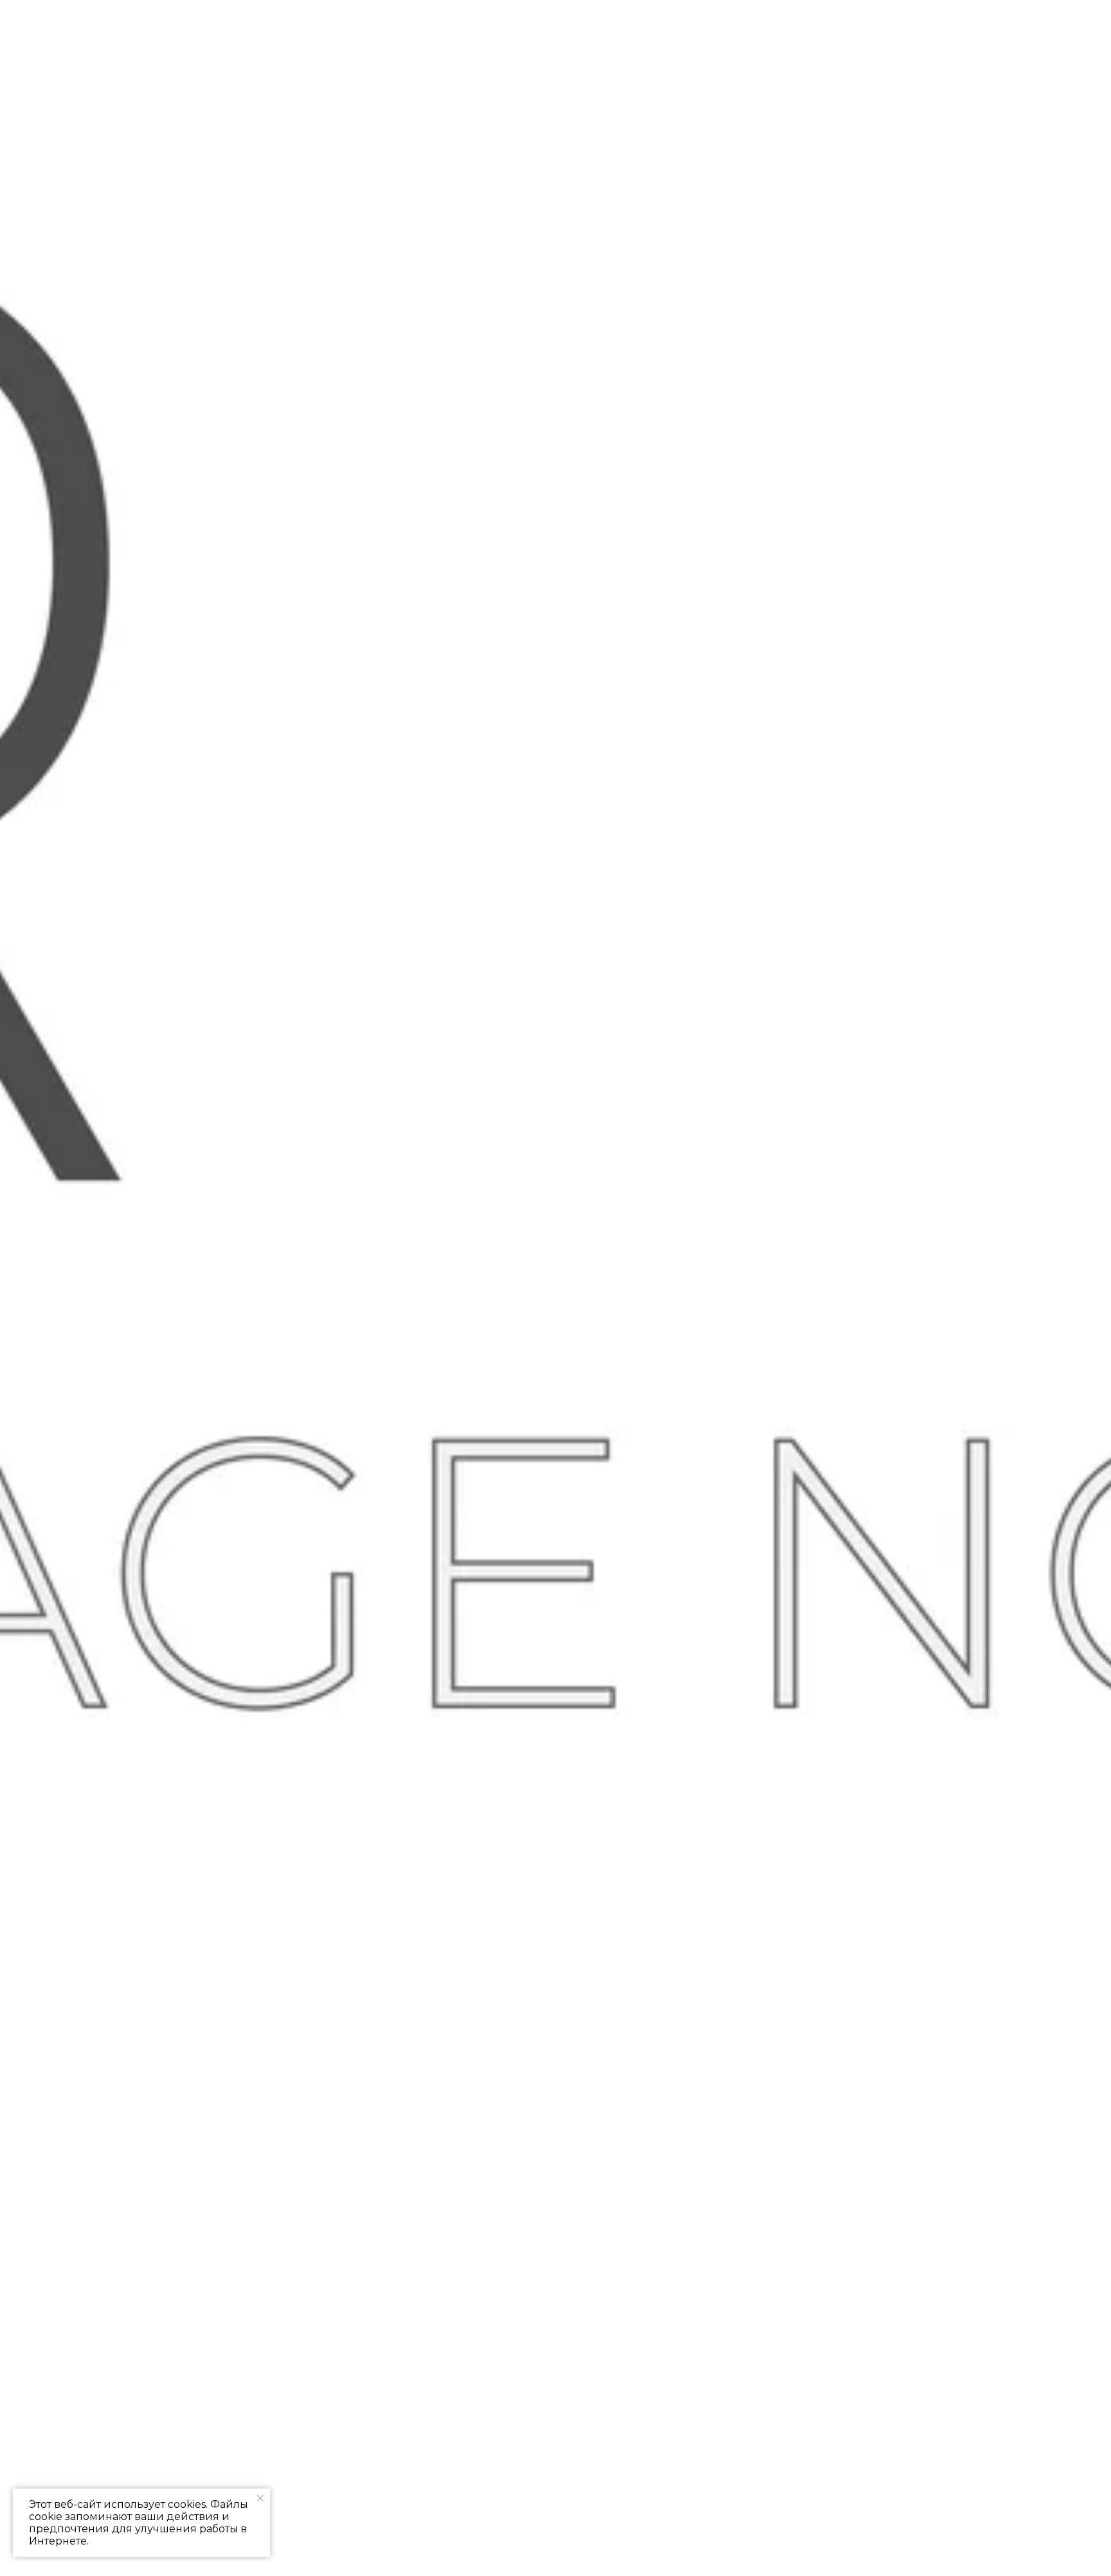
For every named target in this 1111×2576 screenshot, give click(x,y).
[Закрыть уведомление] (260, 2498)
